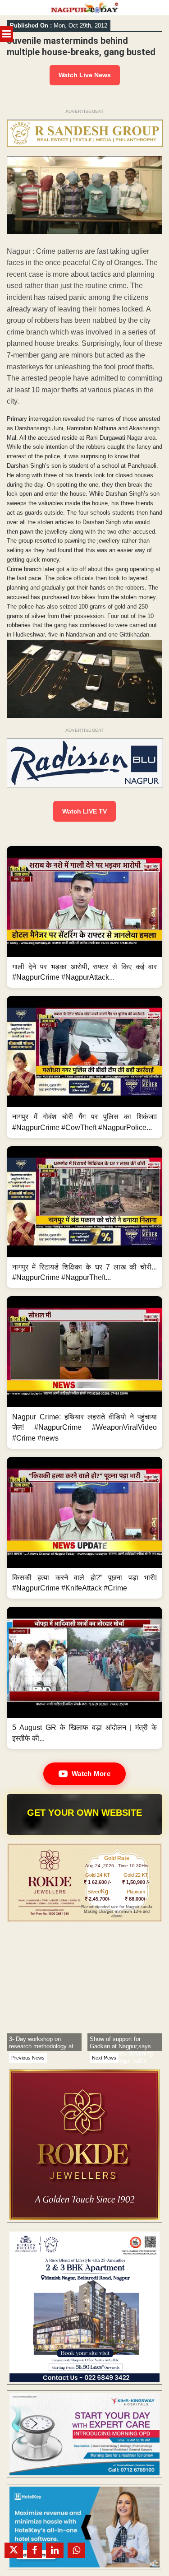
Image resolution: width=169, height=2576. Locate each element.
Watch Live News (85, 75)
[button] (84, 917)
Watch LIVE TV (84, 811)
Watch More (91, 1774)
